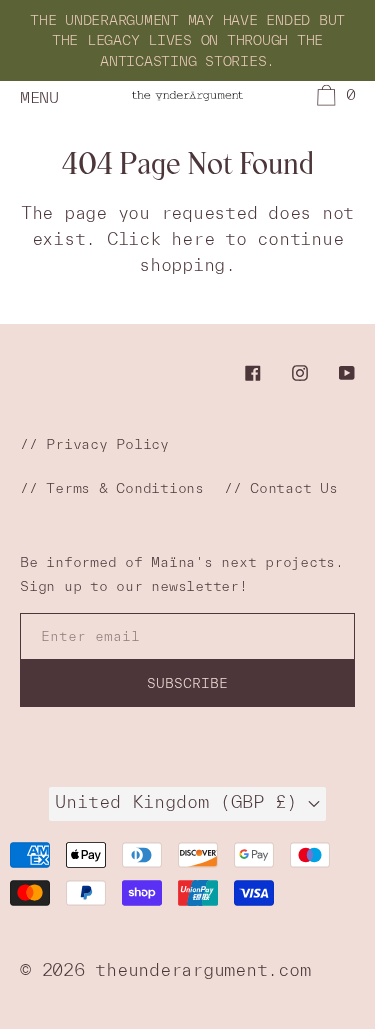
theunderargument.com (202, 969)
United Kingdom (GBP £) (181, 801)
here (192, 238)
